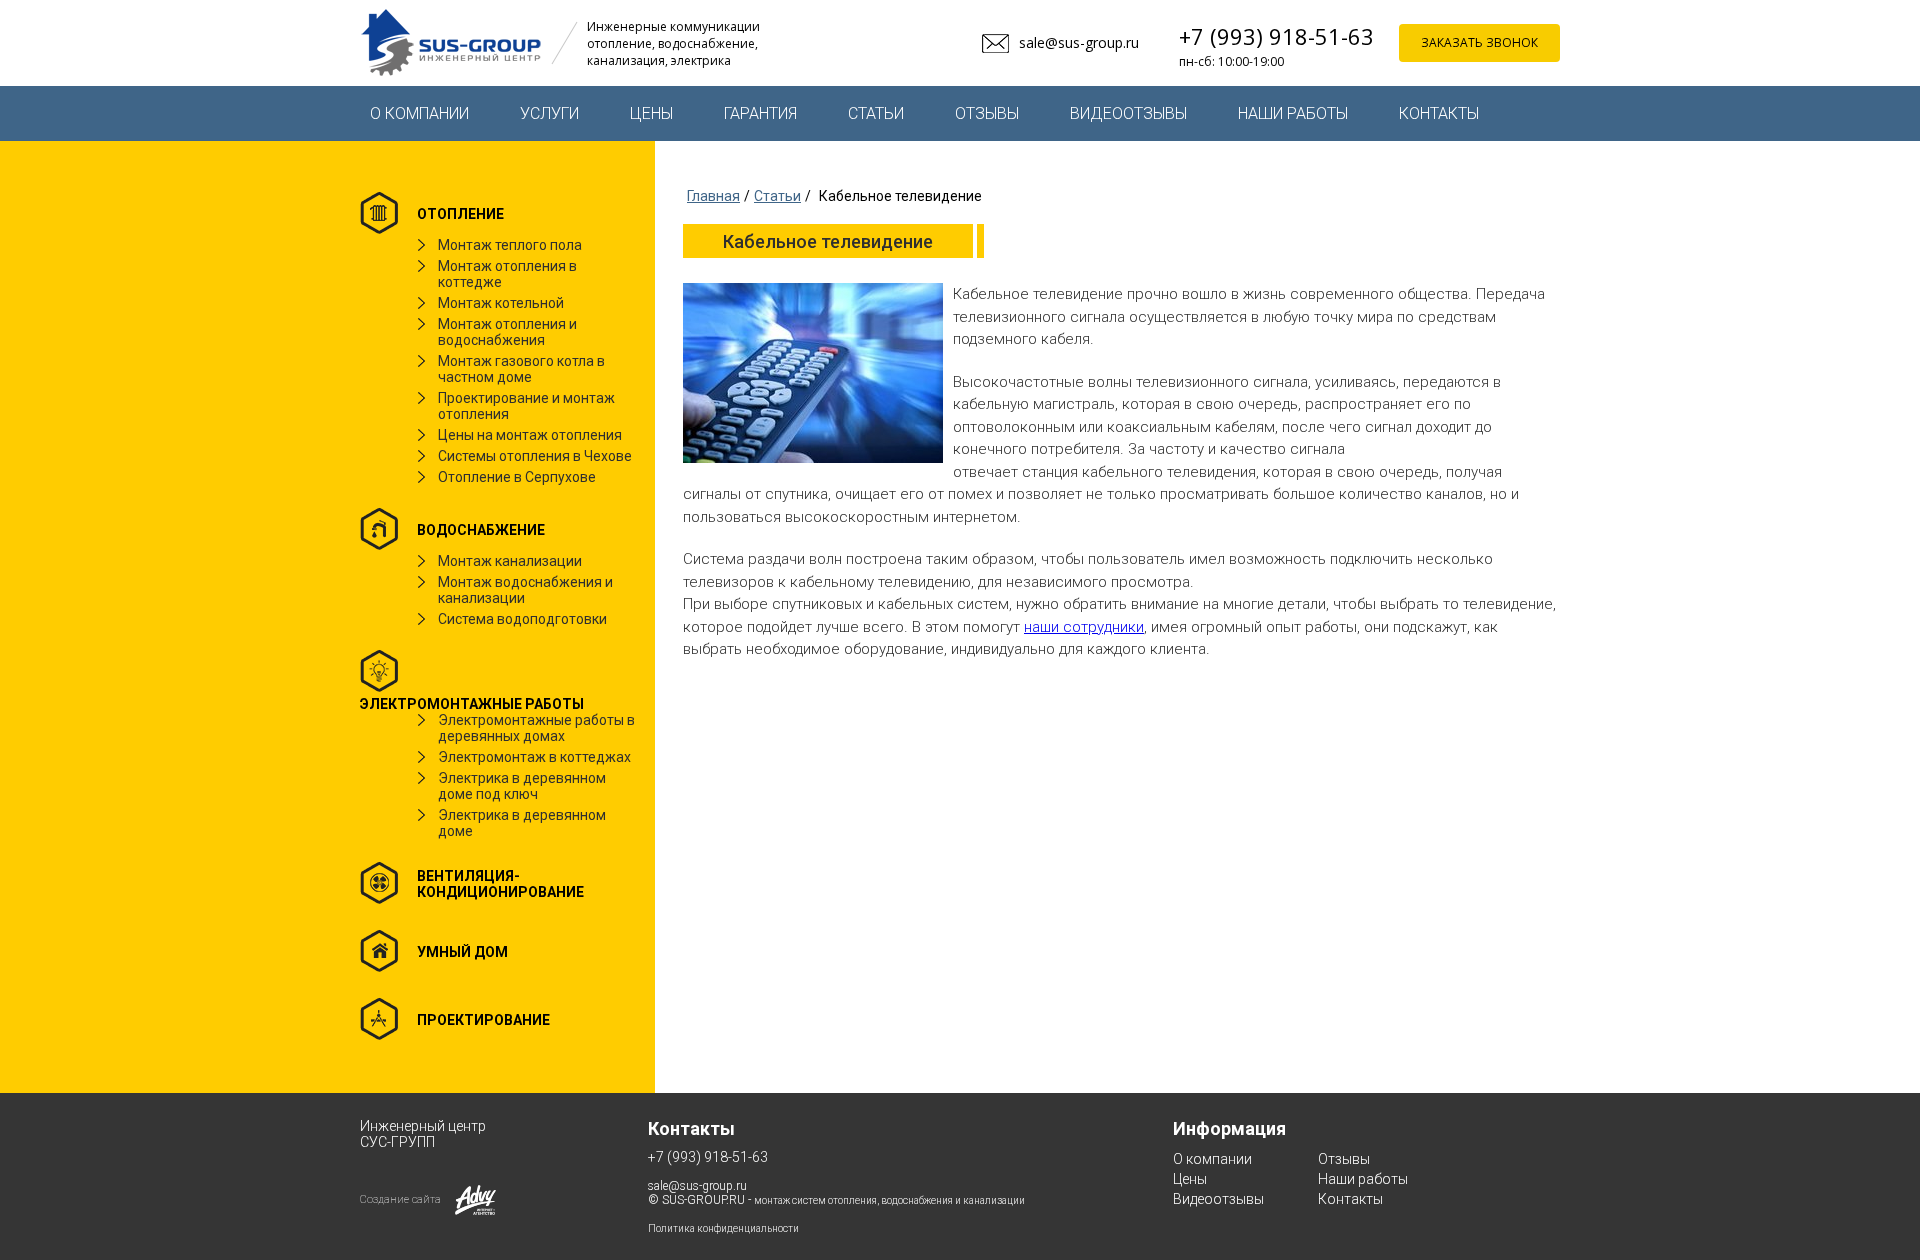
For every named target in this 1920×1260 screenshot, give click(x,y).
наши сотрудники (1084, 627)
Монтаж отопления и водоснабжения (507, 332)
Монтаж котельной (501, 303)
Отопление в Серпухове (517, 477)
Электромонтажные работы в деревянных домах (536, 728)
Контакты (1439, 113)
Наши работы (1293, 113)
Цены (651, 113)
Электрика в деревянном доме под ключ (522, 786)
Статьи (876, 113)
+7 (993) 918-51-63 (1276, 36)
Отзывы (987, 113)
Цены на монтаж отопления (530, 435)
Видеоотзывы (1128, 113)
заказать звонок (1479, 42)
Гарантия (760, 113)
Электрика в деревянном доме (522, 823)
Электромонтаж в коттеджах (534, 757)
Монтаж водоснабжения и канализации (525, 590)
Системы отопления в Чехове (535, 456)
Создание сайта (400, 1199)
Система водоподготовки (522, 619)
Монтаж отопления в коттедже (507, 274)
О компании (419, 113)
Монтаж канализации (510, 561)
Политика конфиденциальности (723, 1228)
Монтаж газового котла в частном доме (521, 369)
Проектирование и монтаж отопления (526, 406)
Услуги (549, 113)
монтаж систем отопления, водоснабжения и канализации (889, 1200)
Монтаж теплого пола (510, 245)
